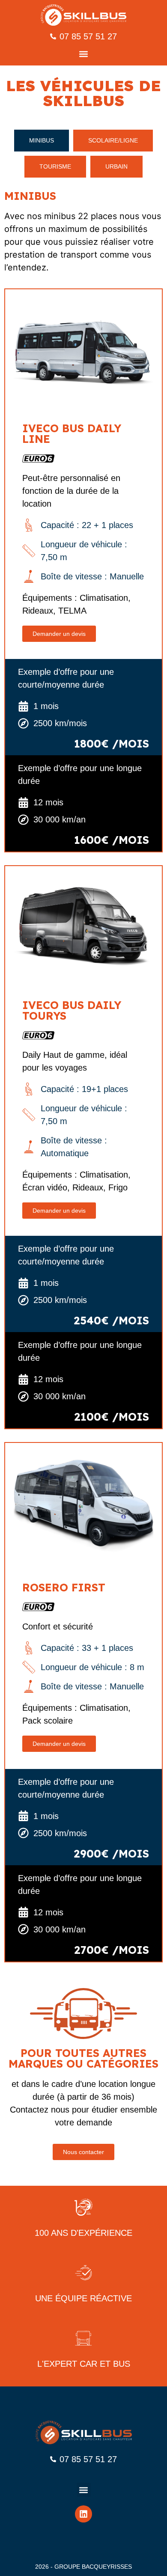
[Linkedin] (83, 2514)
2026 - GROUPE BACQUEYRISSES (83, 2567)
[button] (84, 54)
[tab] (42, 141)
